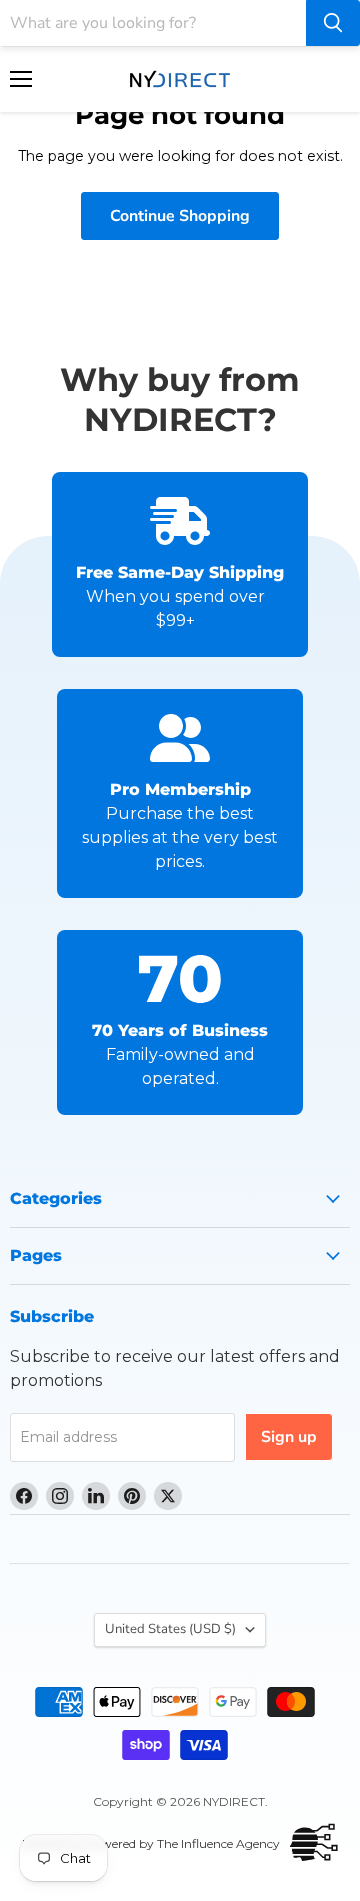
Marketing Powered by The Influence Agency (151, 1843)
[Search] (333, 23)
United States (170, 1629)
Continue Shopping (180, 216)
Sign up (289, 1437)
